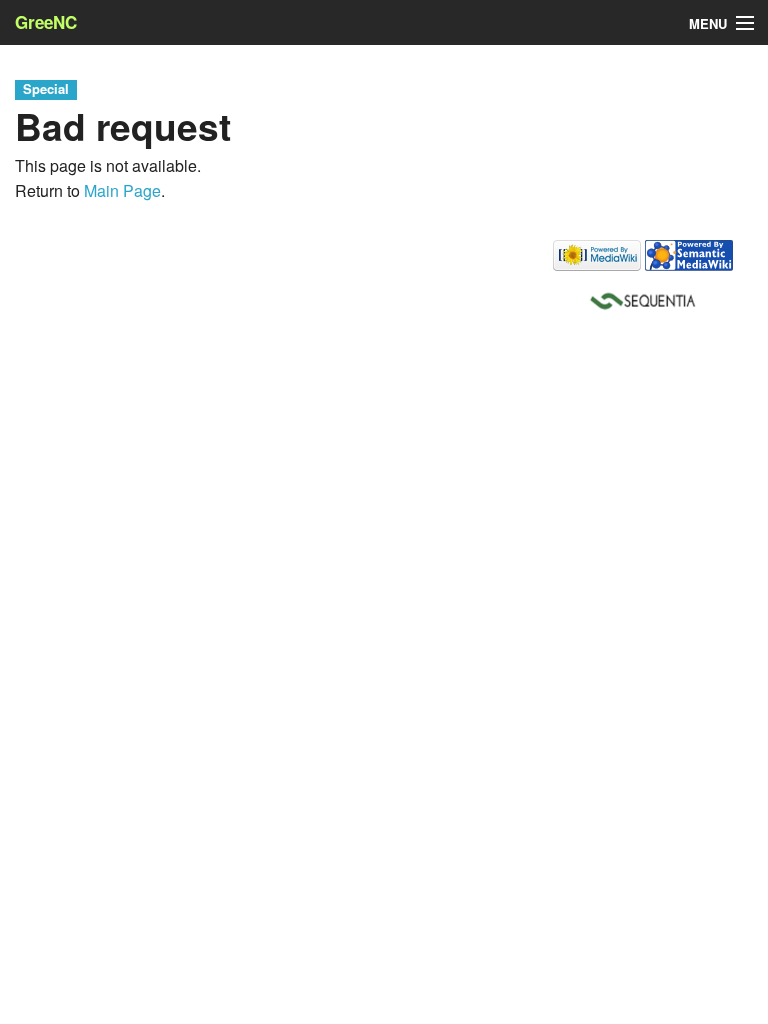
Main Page (122, 190)
